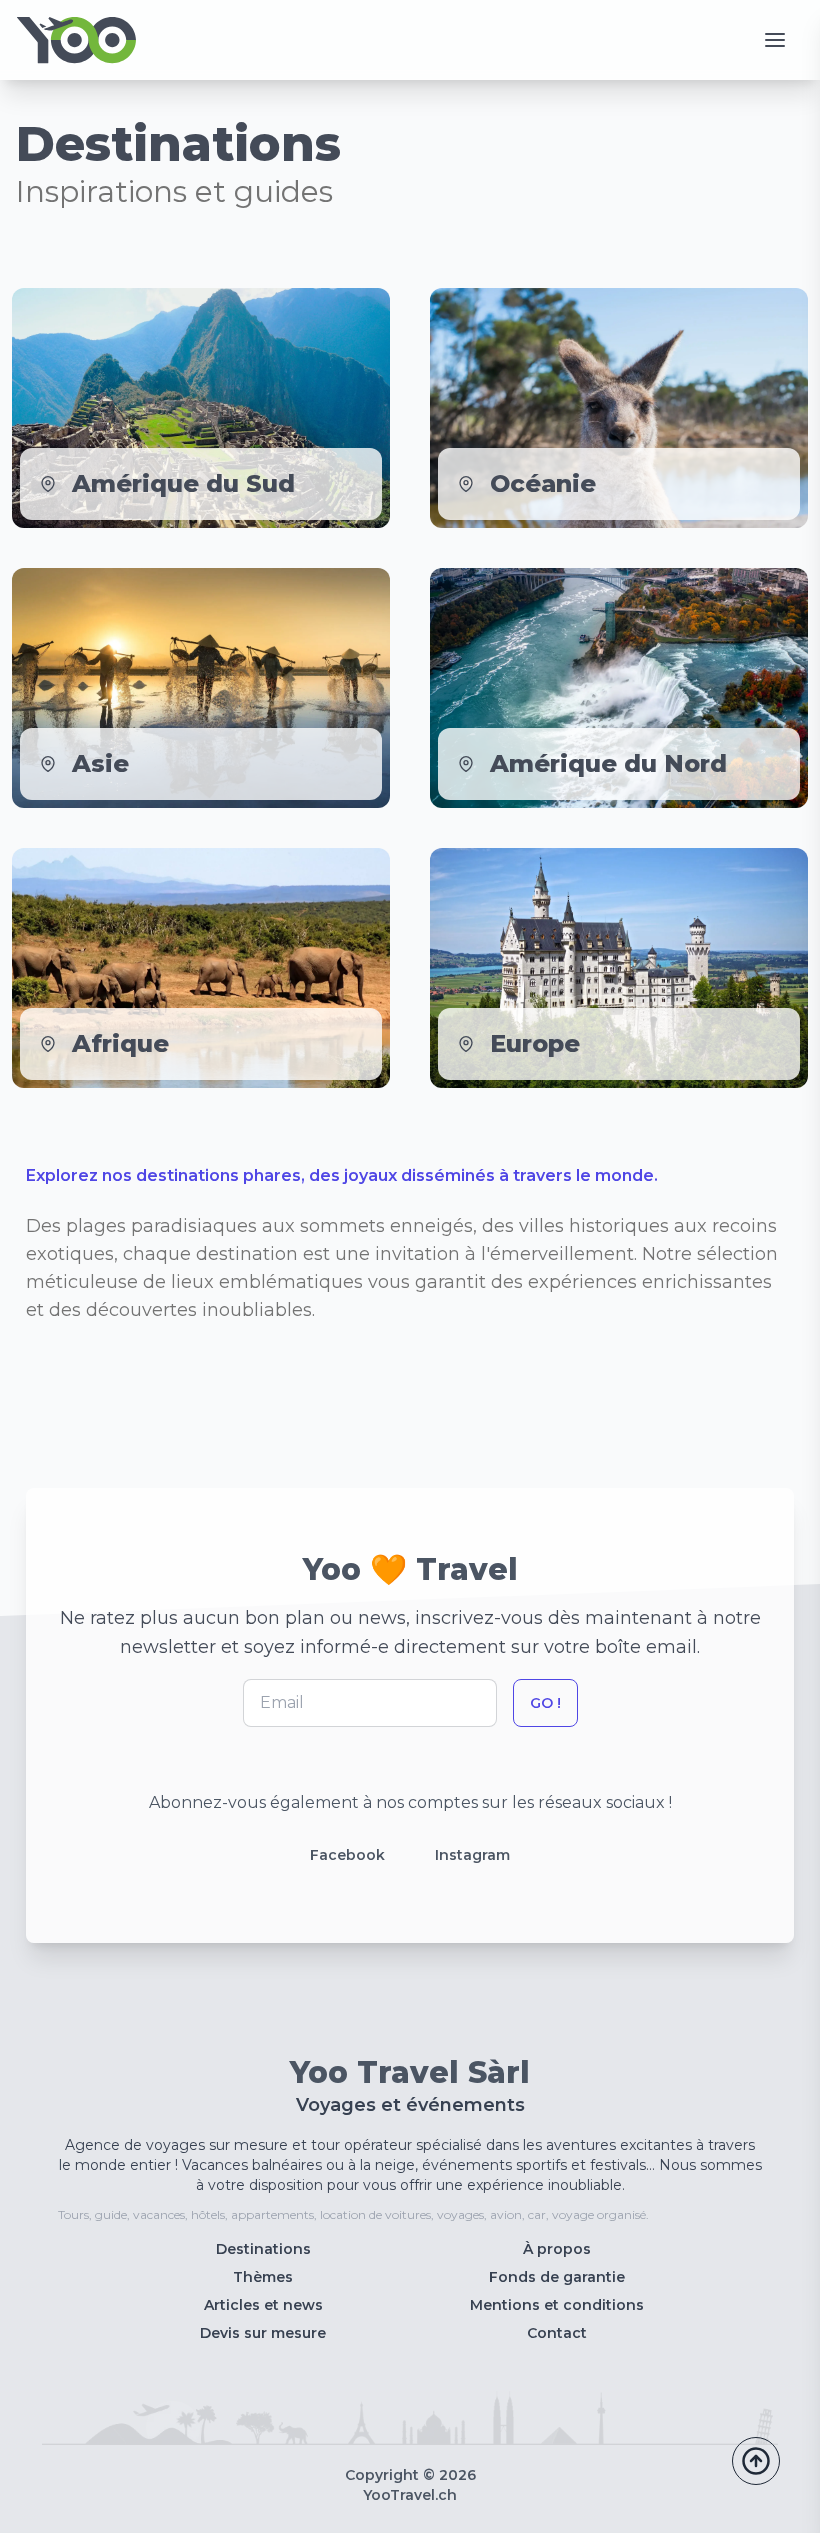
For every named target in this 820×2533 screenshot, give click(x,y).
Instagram (472, 1855)
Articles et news (263, 2305)
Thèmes (263, 2277)
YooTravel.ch (410, 2495)
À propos (557, 2249)
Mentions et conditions (557, 2305)
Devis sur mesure (263, 2333)
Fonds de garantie (557, 2277)
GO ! (545, 1703)
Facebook (347, 1855)
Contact (557, 2333)
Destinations (263, 2249)
